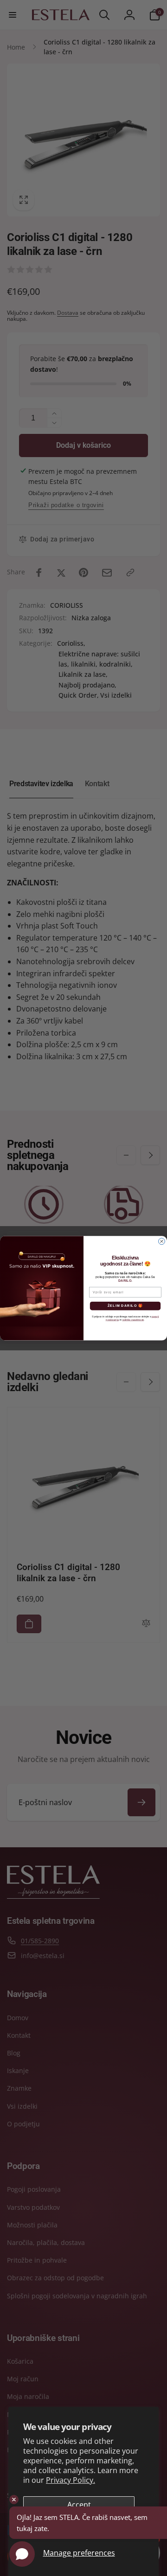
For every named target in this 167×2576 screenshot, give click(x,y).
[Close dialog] (162, 1241)
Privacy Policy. (71, 2480)
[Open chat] (22, 2554)
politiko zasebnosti (133, 1320)
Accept (79, 2505)
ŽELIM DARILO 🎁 (125, 1306)
